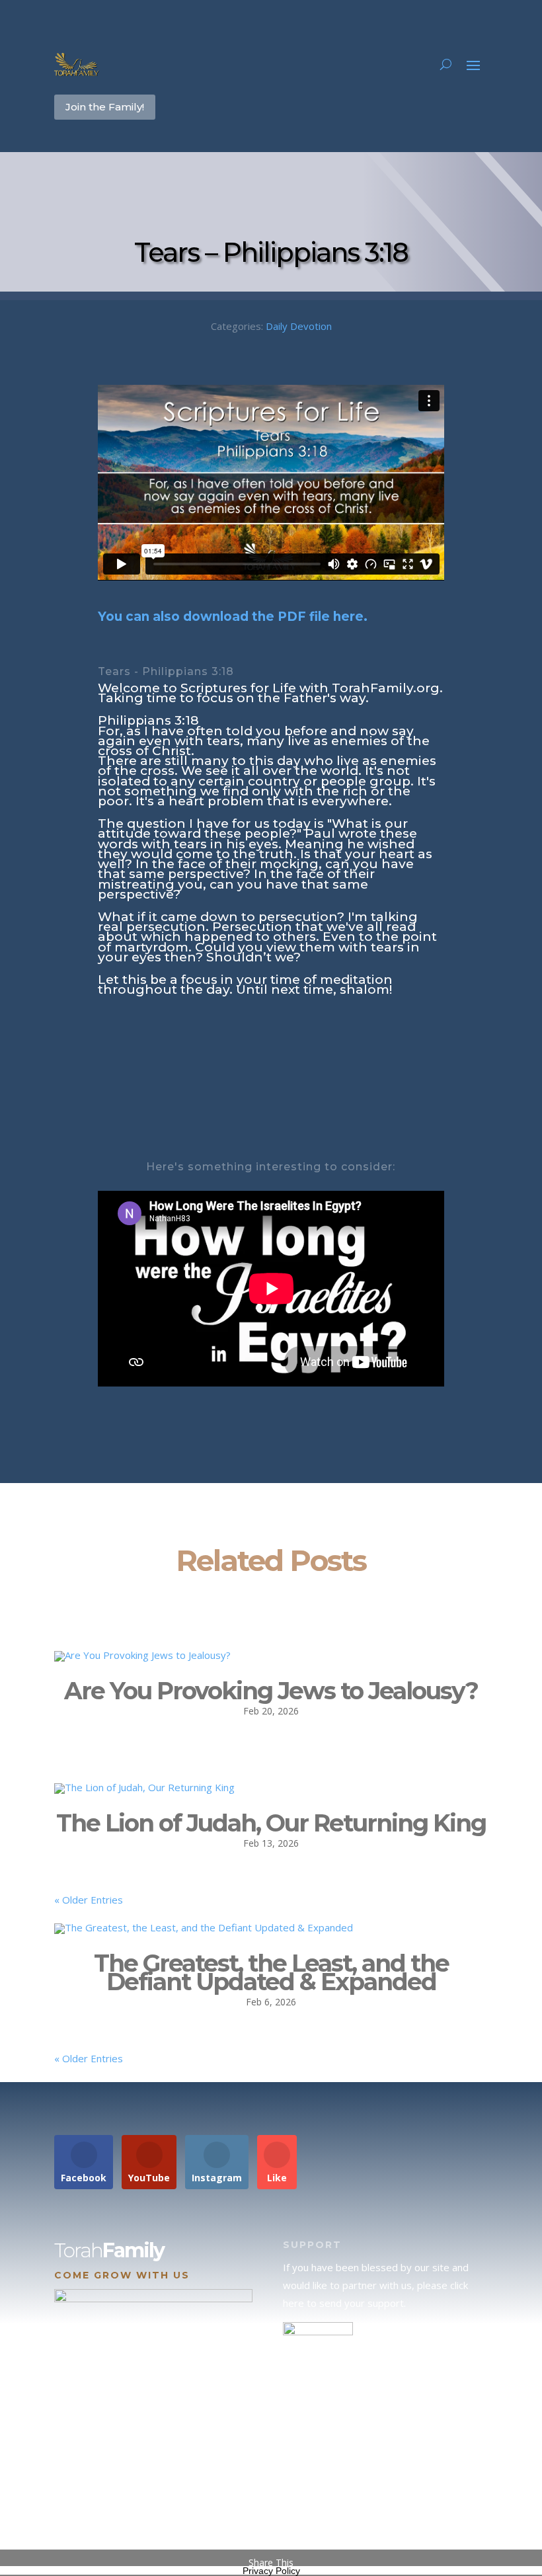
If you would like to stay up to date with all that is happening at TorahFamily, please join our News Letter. (384, 2506)
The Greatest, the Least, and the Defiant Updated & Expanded (271, 1973)
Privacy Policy (271, 2571)
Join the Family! (105, 107)
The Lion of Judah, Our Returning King (271, 1823)
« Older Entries (89, 1900)
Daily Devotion (299, 326)
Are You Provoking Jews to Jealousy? (271, 1691)
